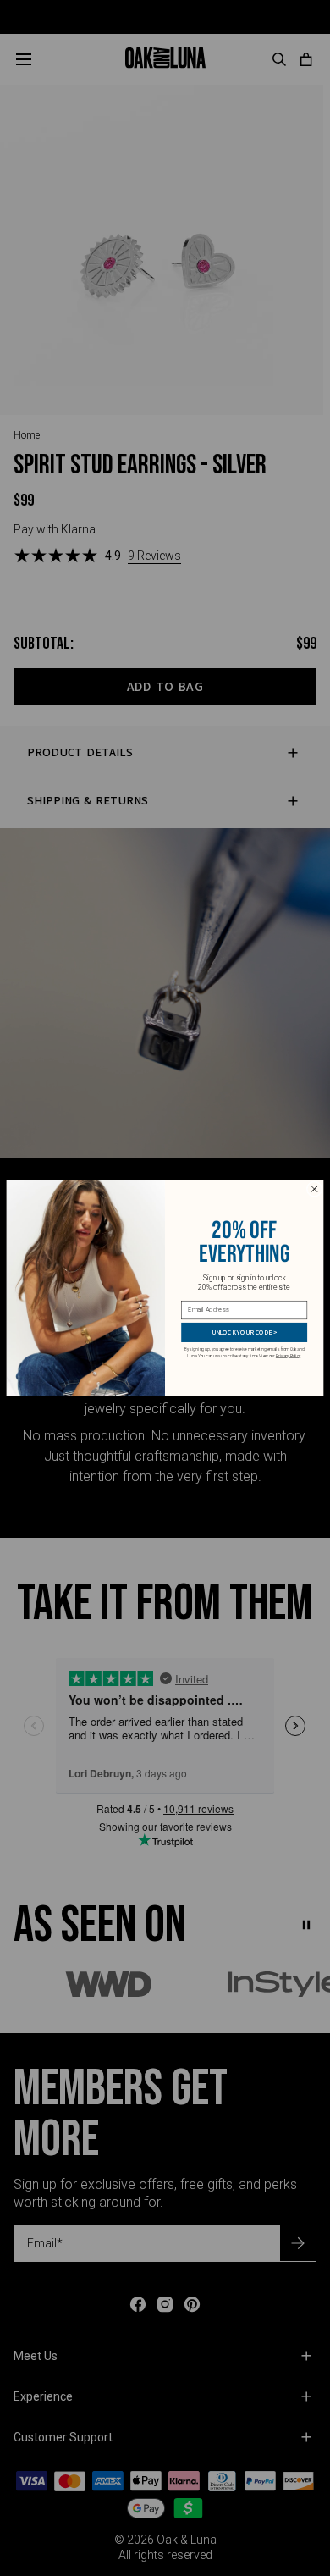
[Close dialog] (314, 1189)
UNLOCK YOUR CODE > (245, 1332)
